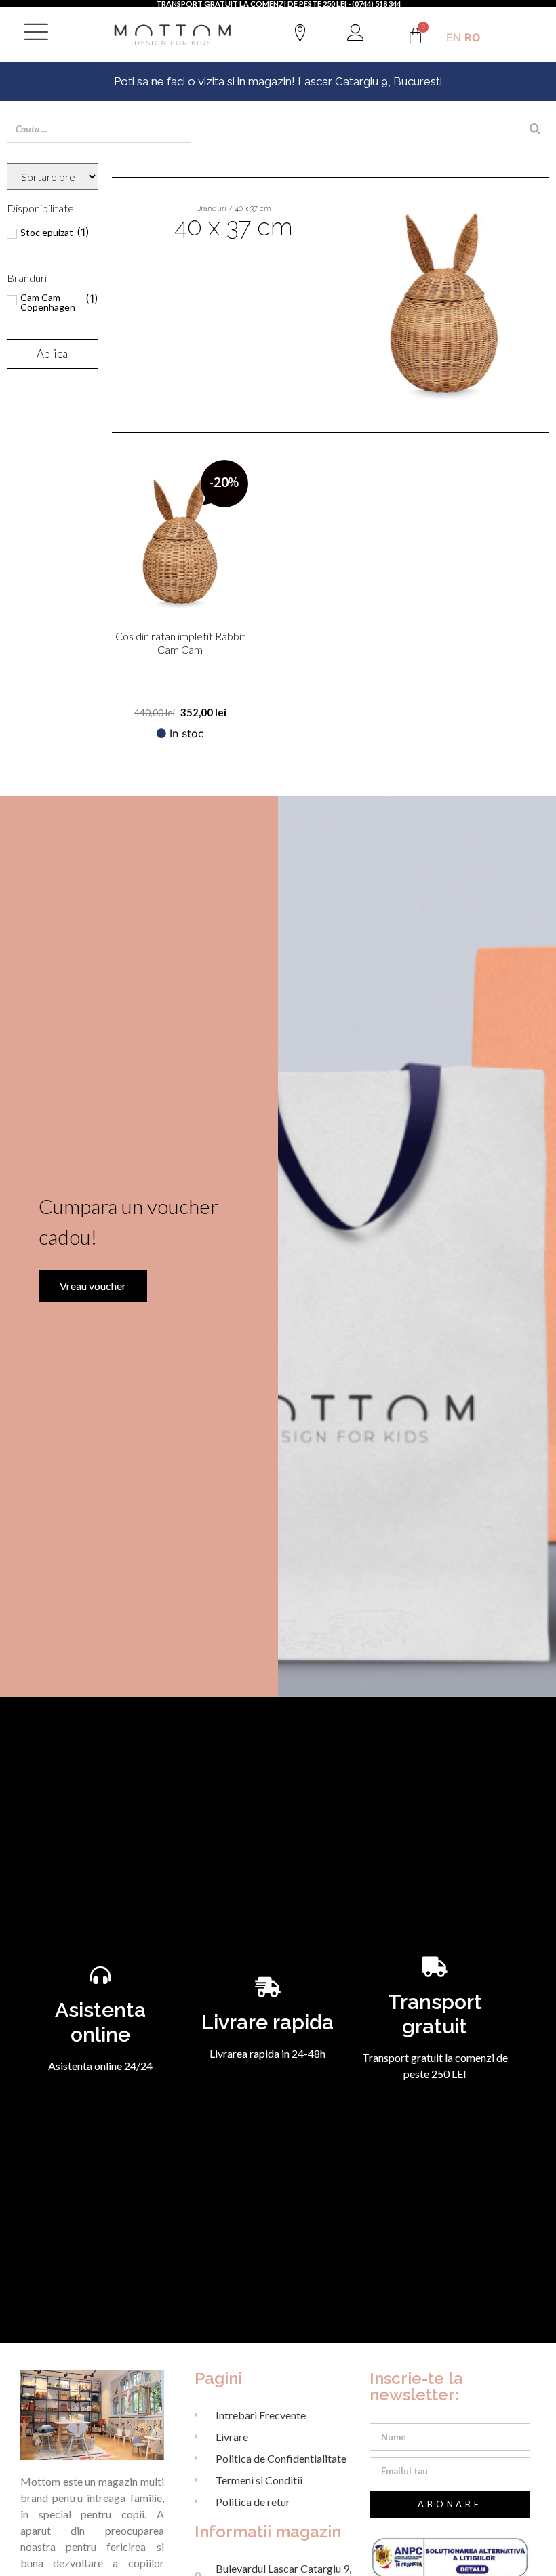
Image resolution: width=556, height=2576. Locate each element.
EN (454, 37)
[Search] (535, 129)
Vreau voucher (93, 1286)
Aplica (52, 354)
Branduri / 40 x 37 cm (234, 209)
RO (473, 37)
